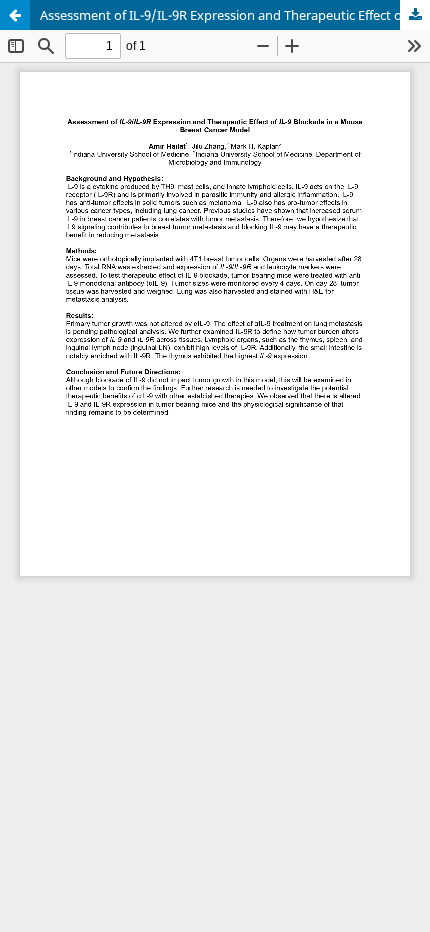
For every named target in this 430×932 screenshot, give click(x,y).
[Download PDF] (415, 15)
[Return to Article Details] (15, 15)
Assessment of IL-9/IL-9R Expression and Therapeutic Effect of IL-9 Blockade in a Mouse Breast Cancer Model (235, 15)
